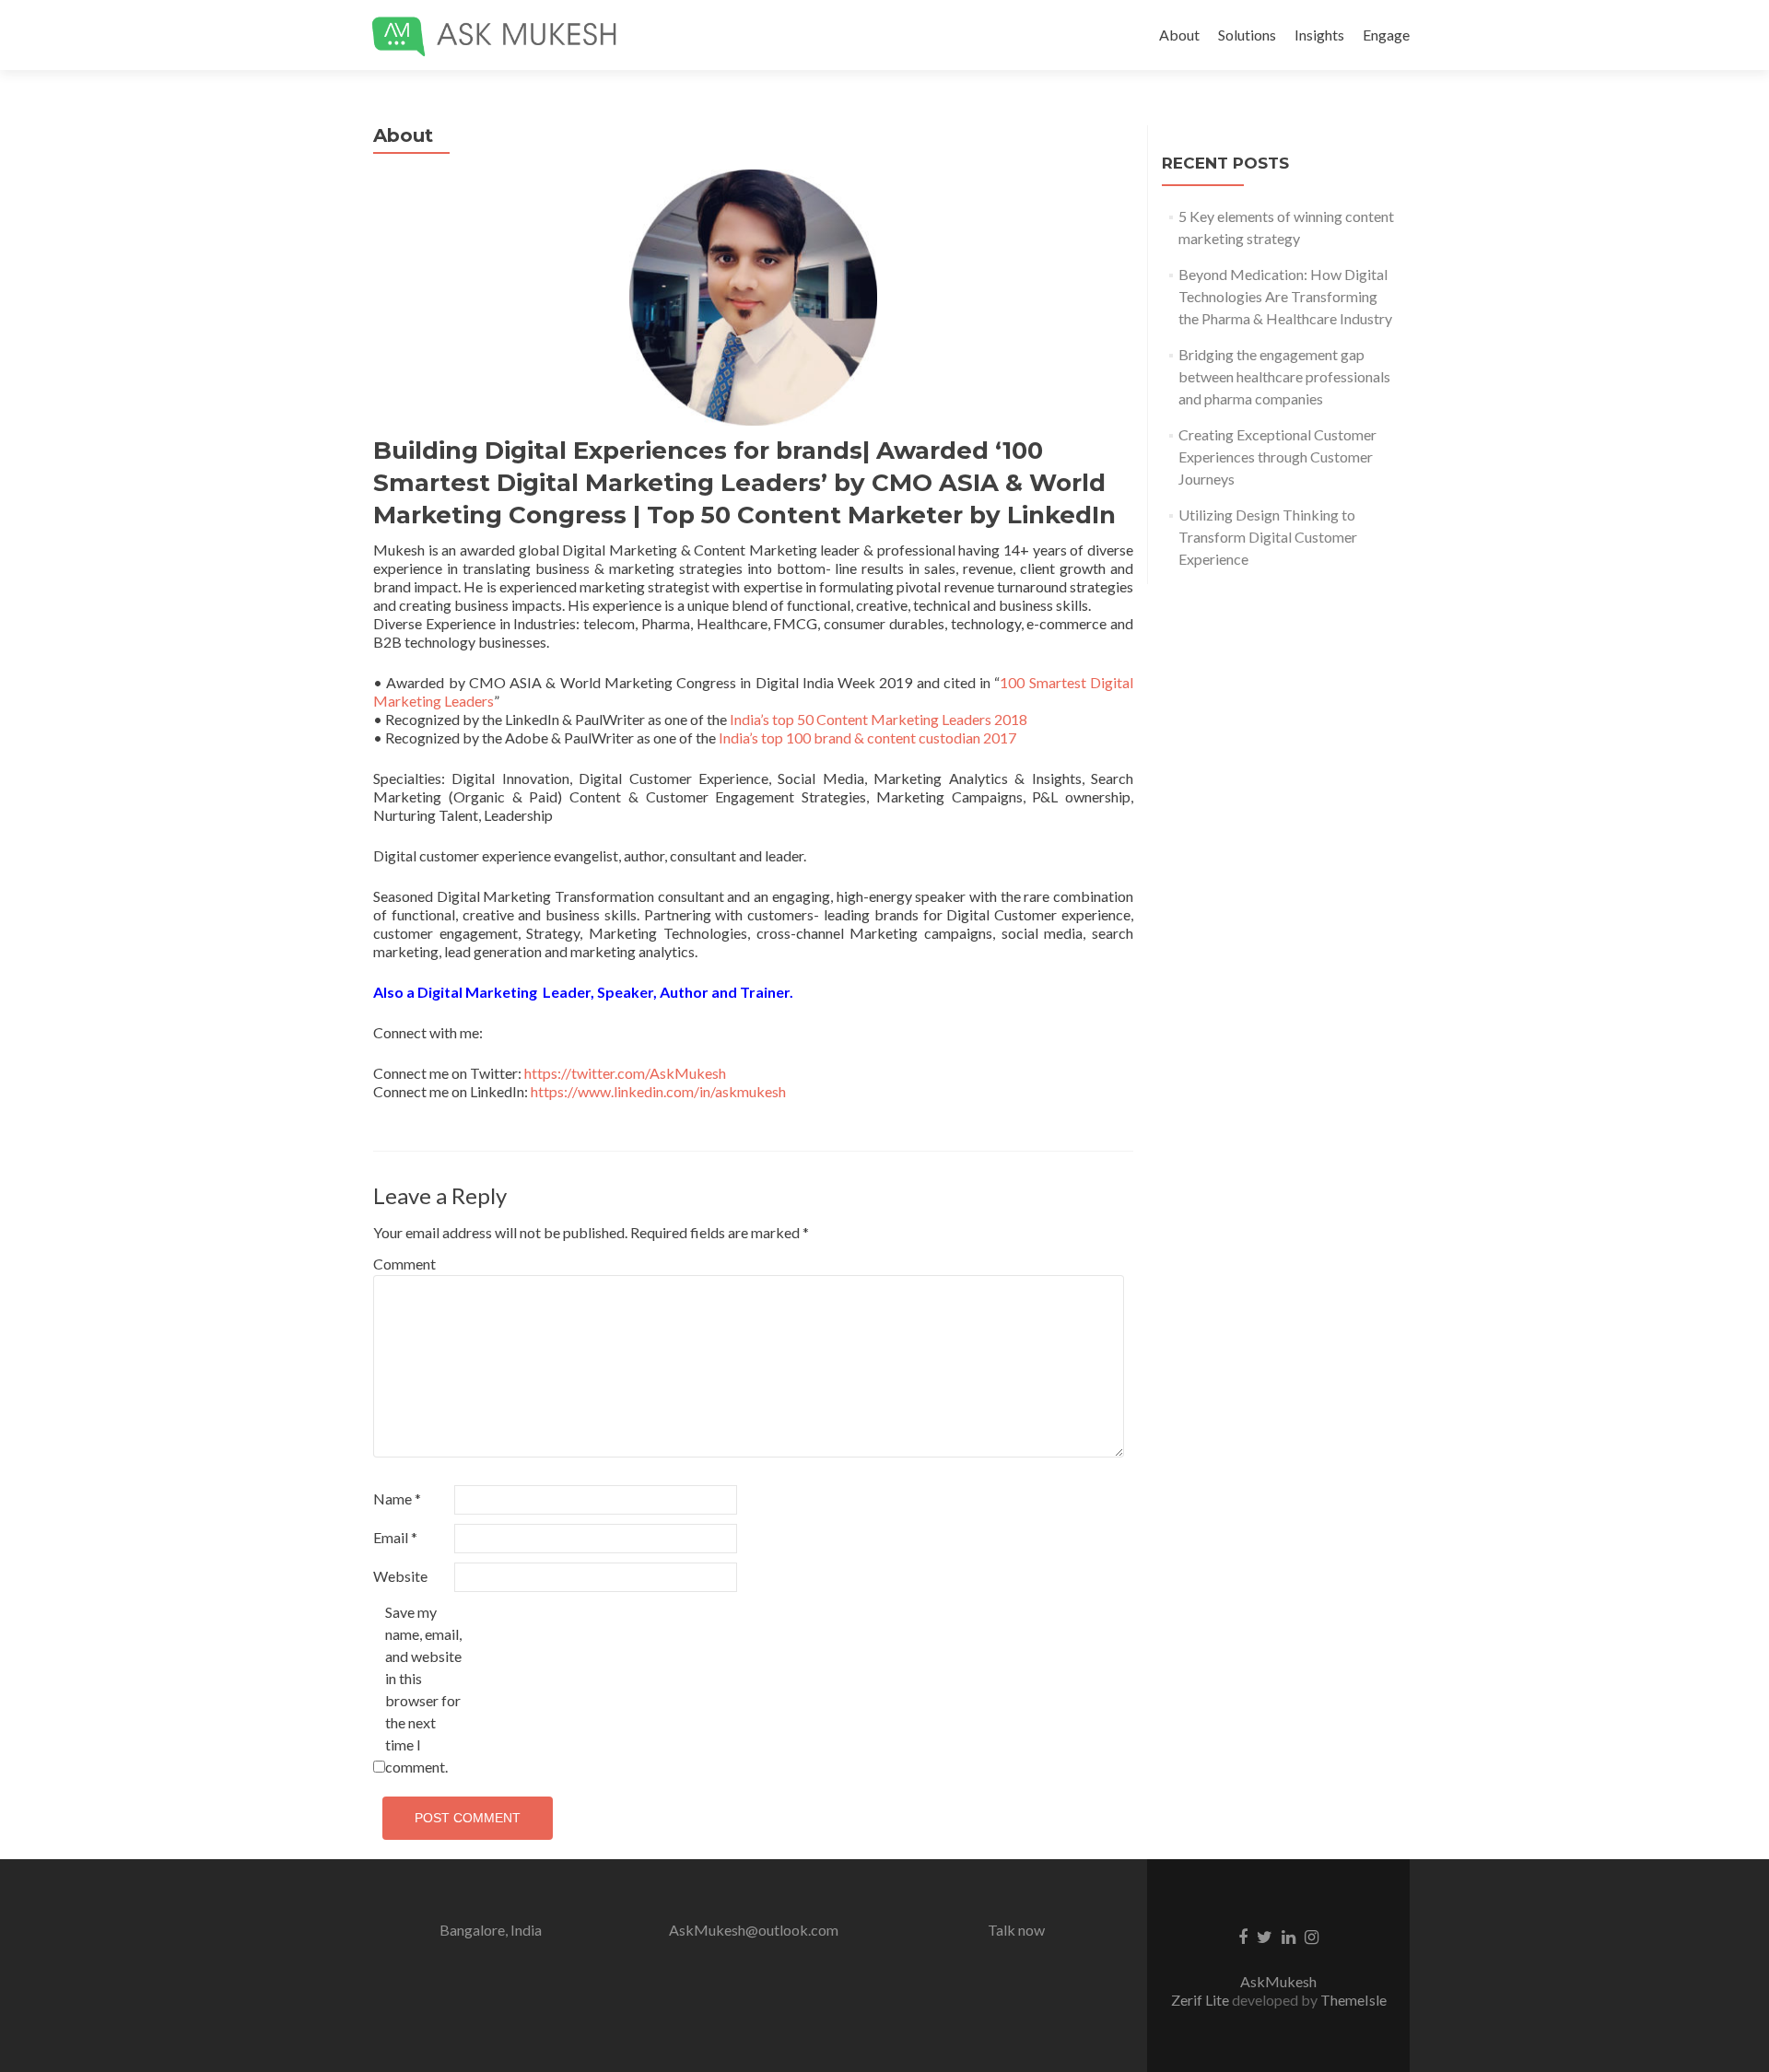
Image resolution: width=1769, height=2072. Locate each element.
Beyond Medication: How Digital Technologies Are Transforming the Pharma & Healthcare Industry (1285, 296)
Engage (1386, 35)
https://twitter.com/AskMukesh (625, 1073)
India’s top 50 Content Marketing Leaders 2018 (877, 719)
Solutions (1247, 35)
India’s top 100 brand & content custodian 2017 (867, 737)
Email (395, 1537)
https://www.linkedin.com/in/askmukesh (658, 1091)
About (1179, 35)
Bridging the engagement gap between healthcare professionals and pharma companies (1284, 376)
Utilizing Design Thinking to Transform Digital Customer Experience (1268, 537)
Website (400, 1576)
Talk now (1016, 1930)
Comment (404, 1264)
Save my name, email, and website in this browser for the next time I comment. (423, 1689)
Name (397, 1498)
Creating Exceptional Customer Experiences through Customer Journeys (1277, 457)
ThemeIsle (1353, 2000)
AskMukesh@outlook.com (754, 1930)
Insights (1319, 35)
